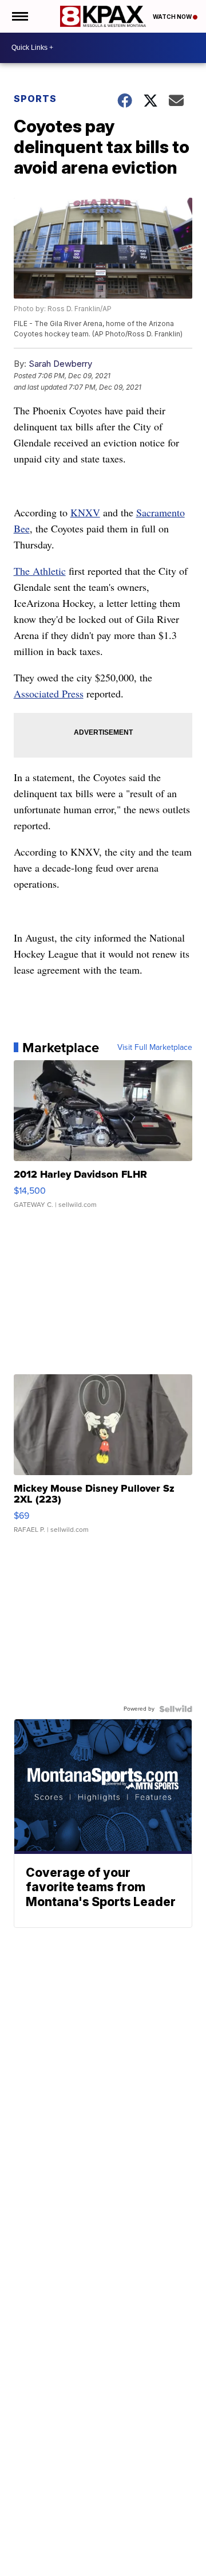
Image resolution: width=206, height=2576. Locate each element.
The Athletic (40, 571)
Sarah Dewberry (60, 364)
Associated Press (49, 693)
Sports (35, 99)
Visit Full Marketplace (155, 1048)
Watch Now (173, 17)
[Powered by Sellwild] (176, 1709)
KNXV (85, 512)
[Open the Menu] (19, 16)
